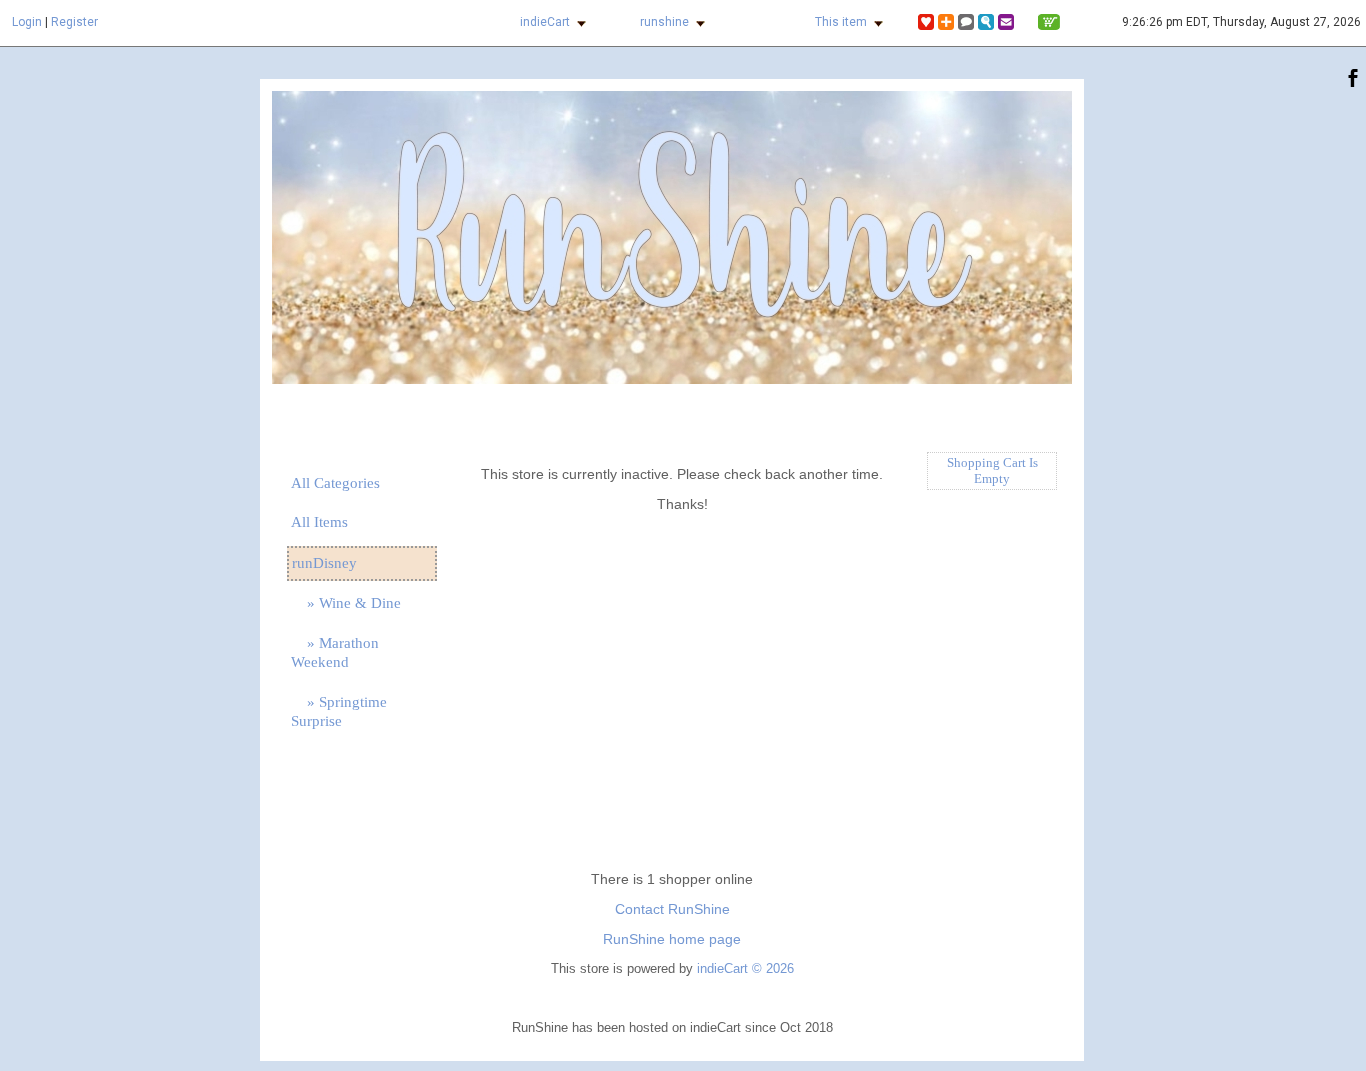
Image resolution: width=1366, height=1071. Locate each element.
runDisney (324, 563)
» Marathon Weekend (335, 652)
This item (841, 22)
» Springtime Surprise (339, 711)
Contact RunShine (672, 909)
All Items (319, 522)
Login (27, 22)
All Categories (335, 483)
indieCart (545, 22)
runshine (664, 22)
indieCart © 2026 (745, 968)
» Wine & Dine (346, 603)
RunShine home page (672, 939)
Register (74, 22)
